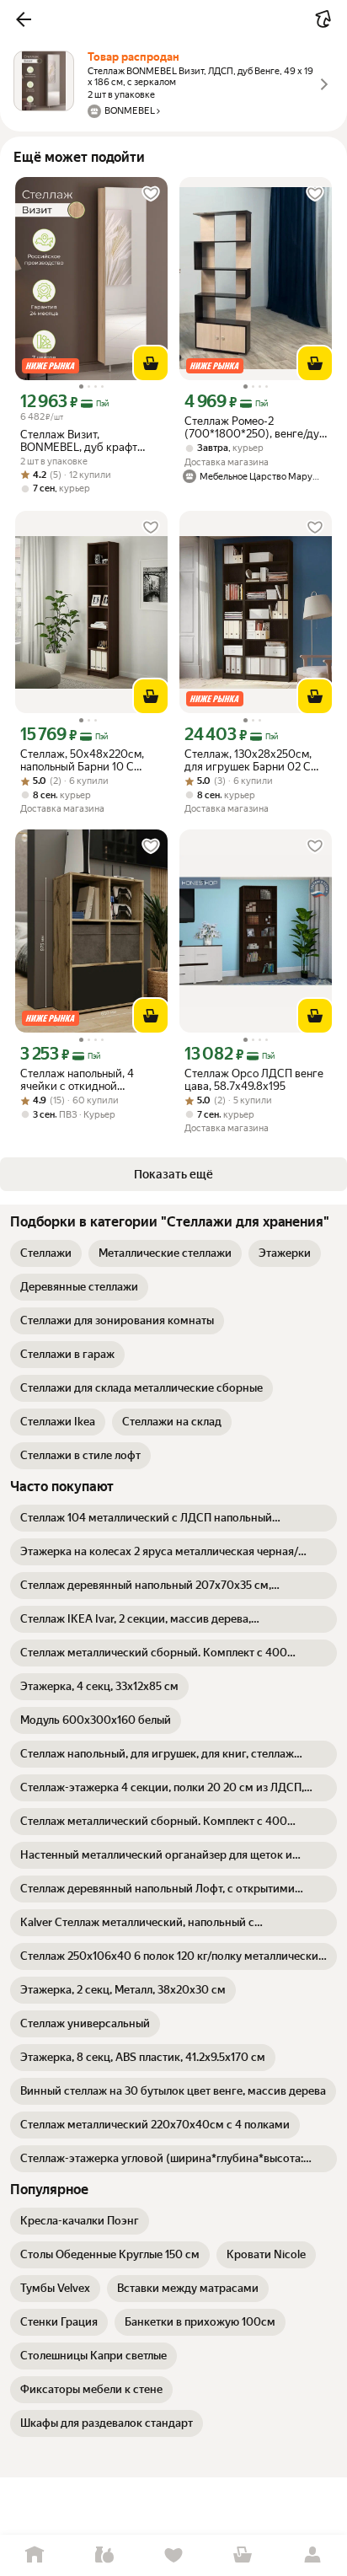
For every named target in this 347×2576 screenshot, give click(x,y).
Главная (35, 2555)
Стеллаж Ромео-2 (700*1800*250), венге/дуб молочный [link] (255, 427)
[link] (46, 1253)
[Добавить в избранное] (151, 194)
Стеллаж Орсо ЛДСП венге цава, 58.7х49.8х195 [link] (254, 1080)
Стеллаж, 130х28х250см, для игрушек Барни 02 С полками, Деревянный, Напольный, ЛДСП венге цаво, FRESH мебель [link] (248, 760)
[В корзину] (151, 363)
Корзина (243, 2555)
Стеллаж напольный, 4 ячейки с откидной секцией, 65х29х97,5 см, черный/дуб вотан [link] (83, 1080)
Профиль (312, 2555)
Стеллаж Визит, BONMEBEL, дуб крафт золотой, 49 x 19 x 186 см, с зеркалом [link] (88, 441)
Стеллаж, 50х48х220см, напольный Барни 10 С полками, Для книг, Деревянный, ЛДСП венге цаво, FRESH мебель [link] (86, 760)
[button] (24, 19)
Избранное (173, 2555)
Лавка (104, 2555)
